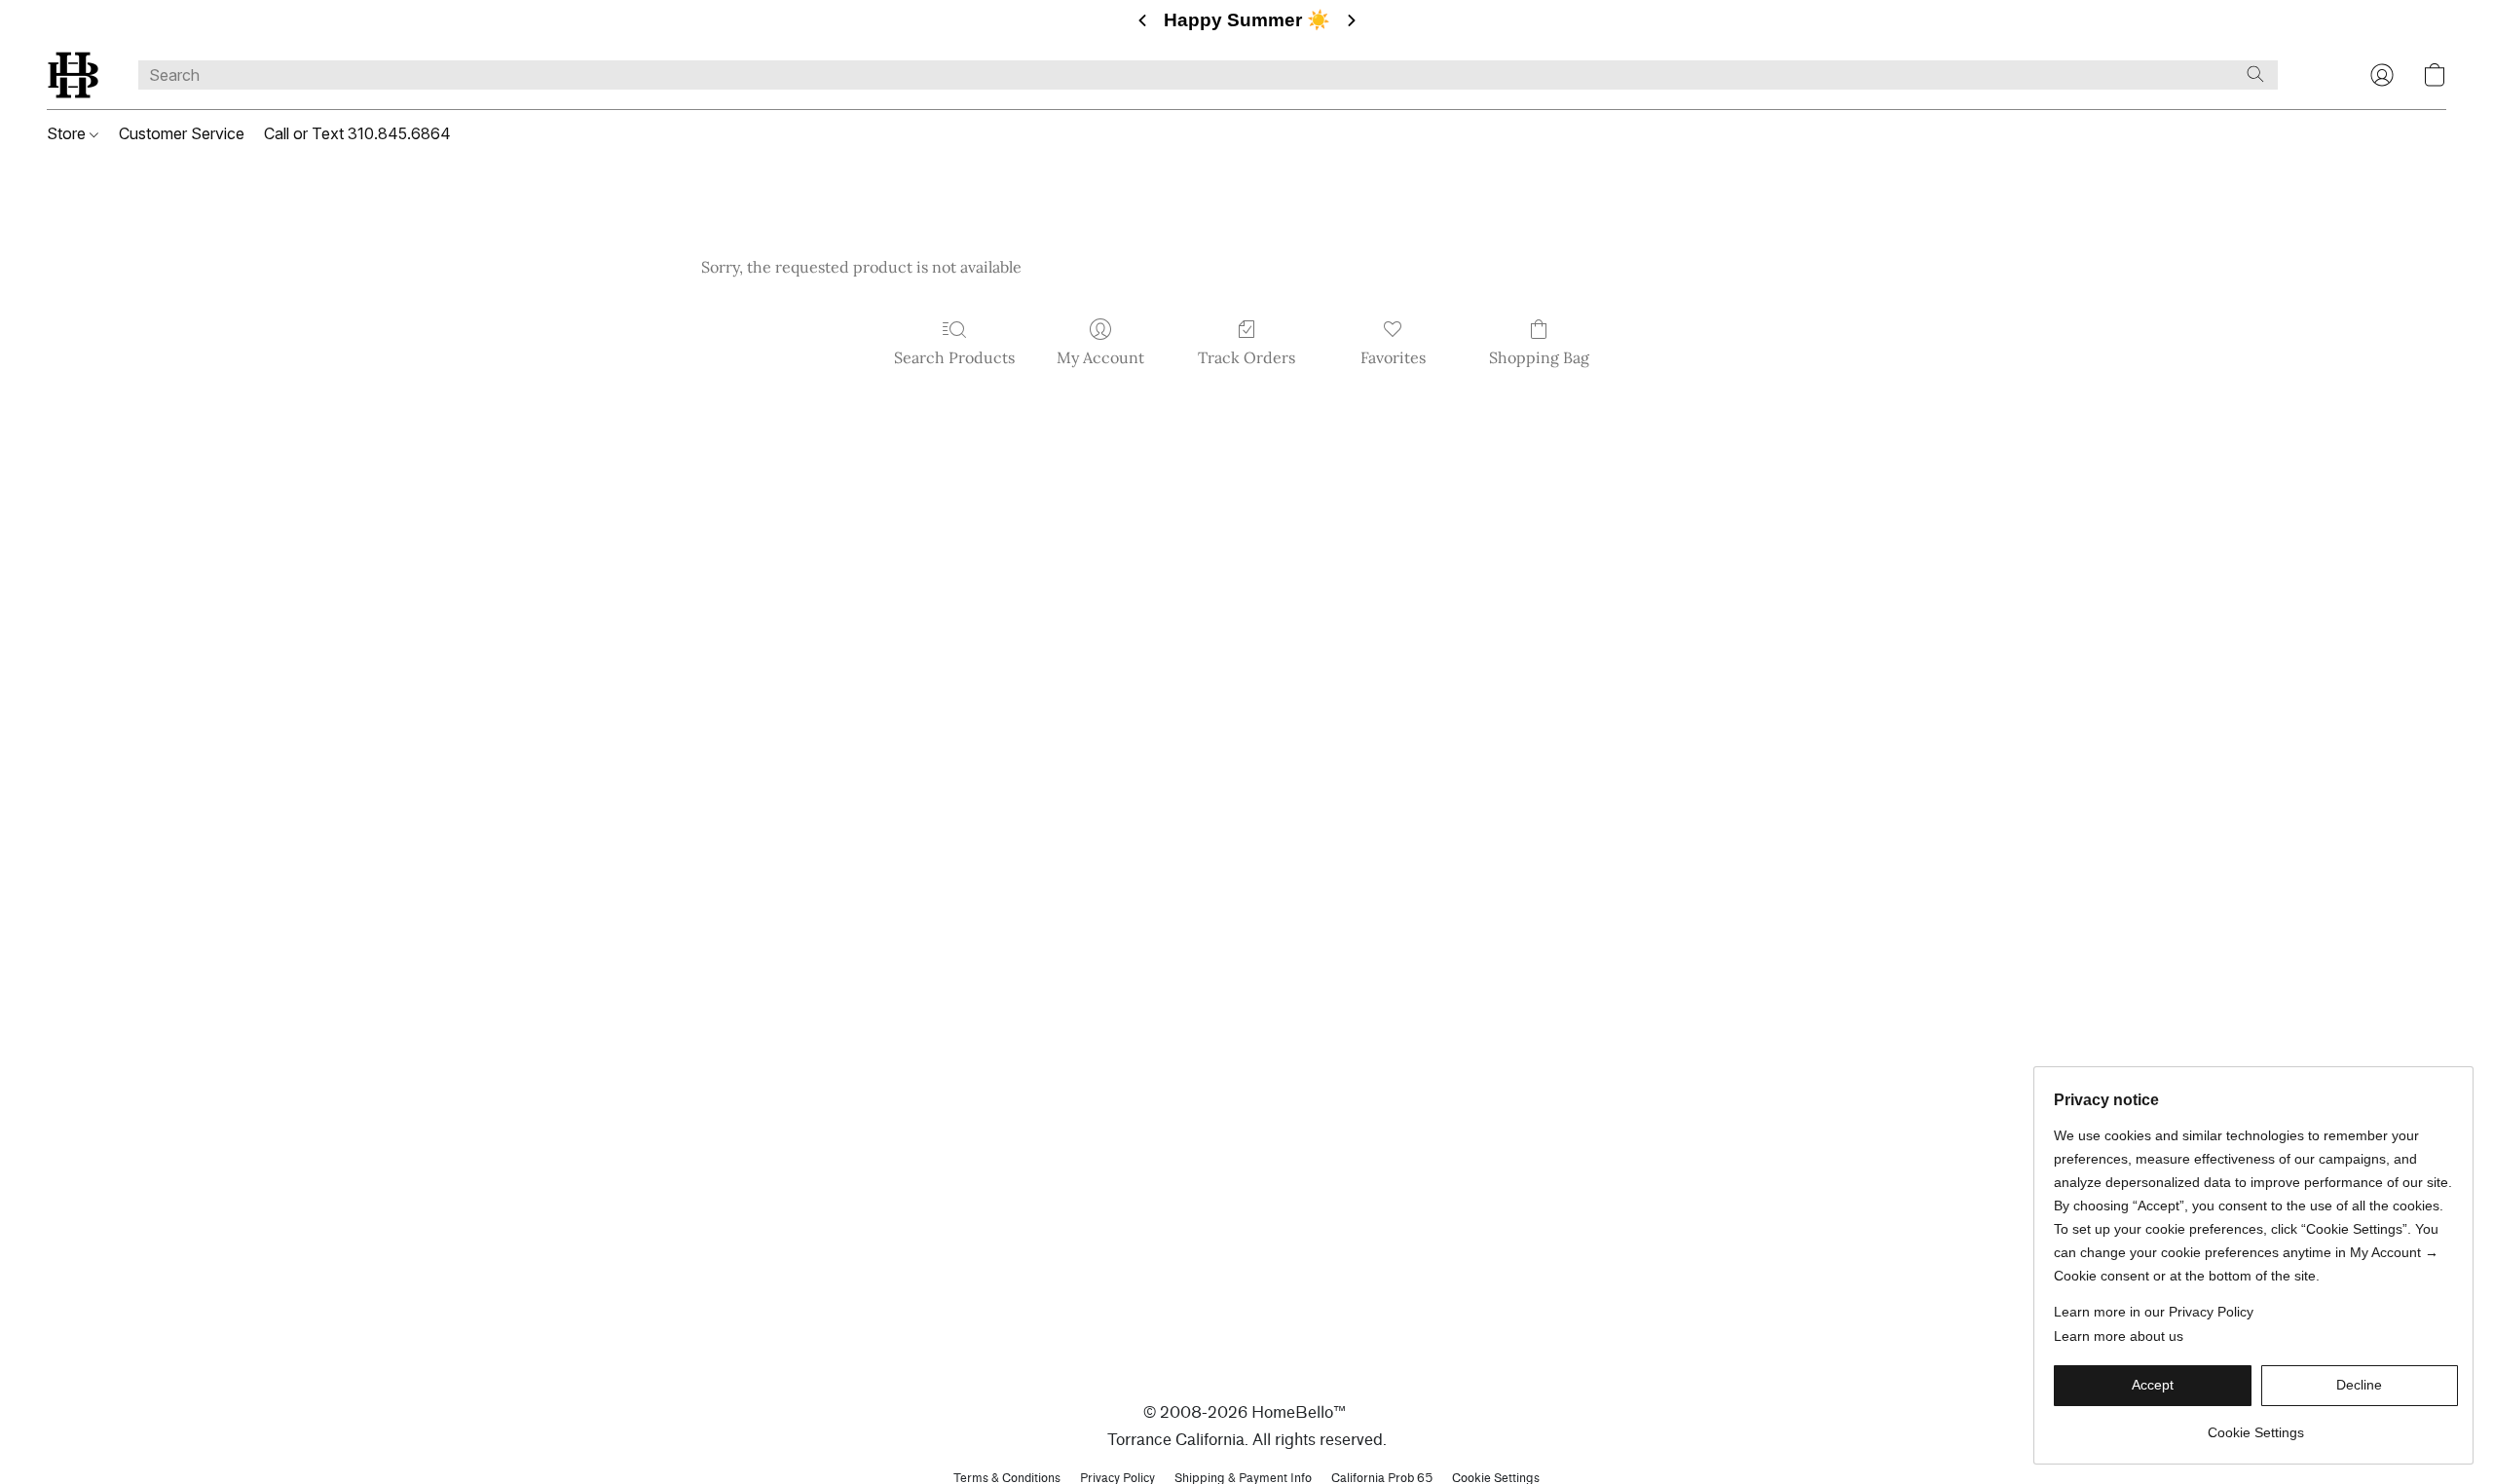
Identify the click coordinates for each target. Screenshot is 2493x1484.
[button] (73, 75)
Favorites (1393, 357)
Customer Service (182, 133)
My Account (1100, 357)
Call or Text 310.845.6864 (357, 133)
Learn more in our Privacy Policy (2154, 1312)
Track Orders (1246, 357)
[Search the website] (2255, 74)
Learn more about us (2119, 1336)
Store (68, 133)
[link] (2256, 1425)
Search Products (954, 357)
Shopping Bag (1539, 357)
